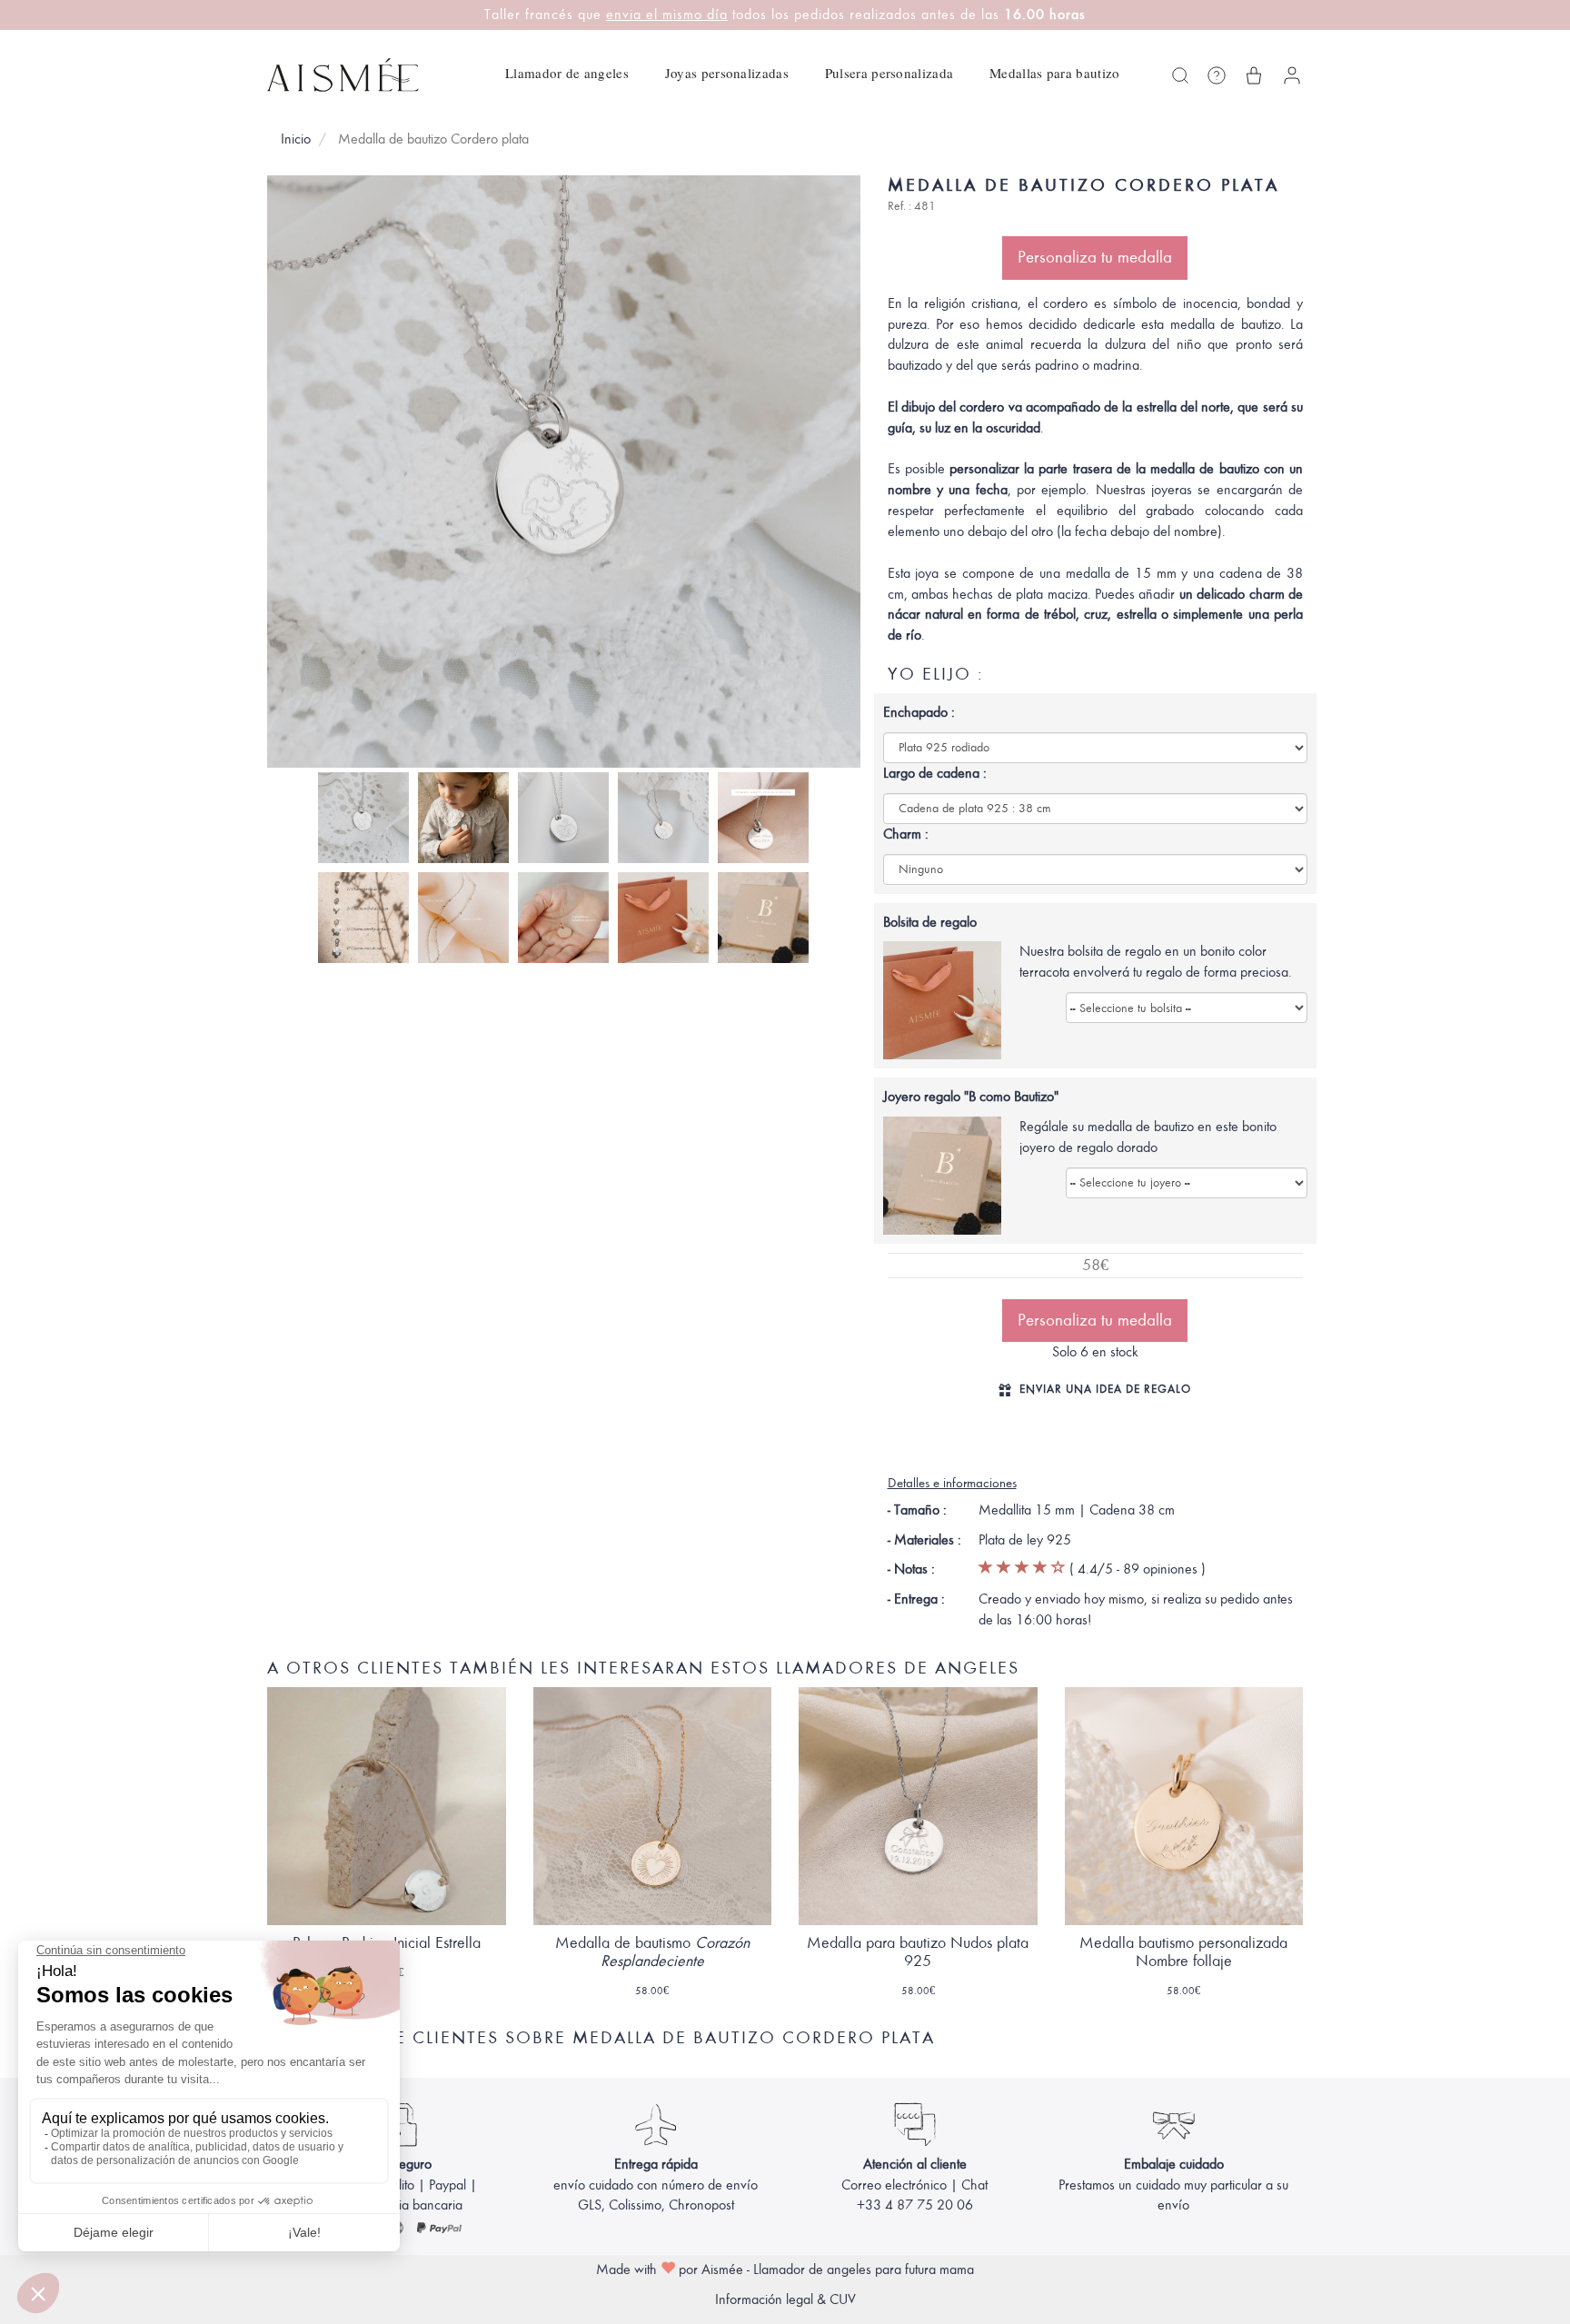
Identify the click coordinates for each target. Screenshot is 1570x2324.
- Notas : (911, 1569)
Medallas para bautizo (1054, 73)
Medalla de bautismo (652, 1952)
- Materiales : (924, 1540)
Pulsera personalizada (889, 73)
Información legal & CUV (785, 2299)
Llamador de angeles (567, 73)
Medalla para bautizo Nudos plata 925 (918, 1952)
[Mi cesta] (1254, 75)
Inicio (296, 139)
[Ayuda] (1217, 75)
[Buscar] (1180, 75)
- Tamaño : (917, 1510)
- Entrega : (916, 1599)
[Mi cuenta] (1292, 75)
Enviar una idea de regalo (1105, 1389)
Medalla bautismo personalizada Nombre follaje (1183, 1952)
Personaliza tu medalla (1095, 257)
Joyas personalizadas (727, 73)
